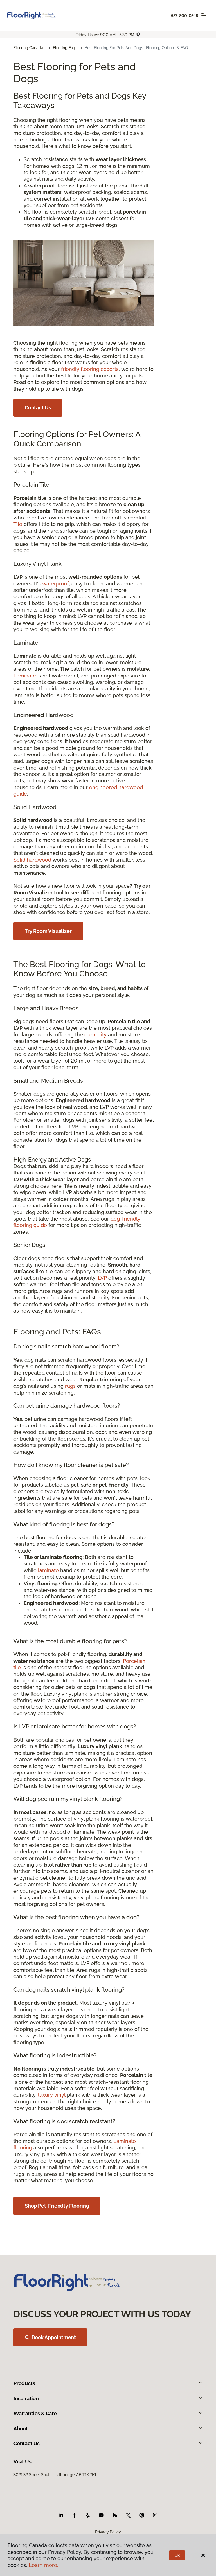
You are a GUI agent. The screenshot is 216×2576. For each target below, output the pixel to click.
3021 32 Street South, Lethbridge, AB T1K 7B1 (55, 2475)
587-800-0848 (184, 16)
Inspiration (26, 2398)
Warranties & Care (35, 2413)
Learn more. (43, 2565)
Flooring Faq (64, 48)
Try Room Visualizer (48, 931)
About (21, 2429)
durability (95, 1035)
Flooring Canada (28, 48)
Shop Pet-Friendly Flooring (57, 2206)
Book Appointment (54, 2337)
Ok (177, 2555)
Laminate (25, 676)
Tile (18, 524)
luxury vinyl (52, 2095)
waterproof (56, 584)
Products (24, 2383)
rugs (70, 1386)
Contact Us (38, 408)
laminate (48, 1570)
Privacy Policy (108, 2532)
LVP (102, 1278)
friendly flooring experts (90, 369)
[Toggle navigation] (204, 15)
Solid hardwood (32, 860)
